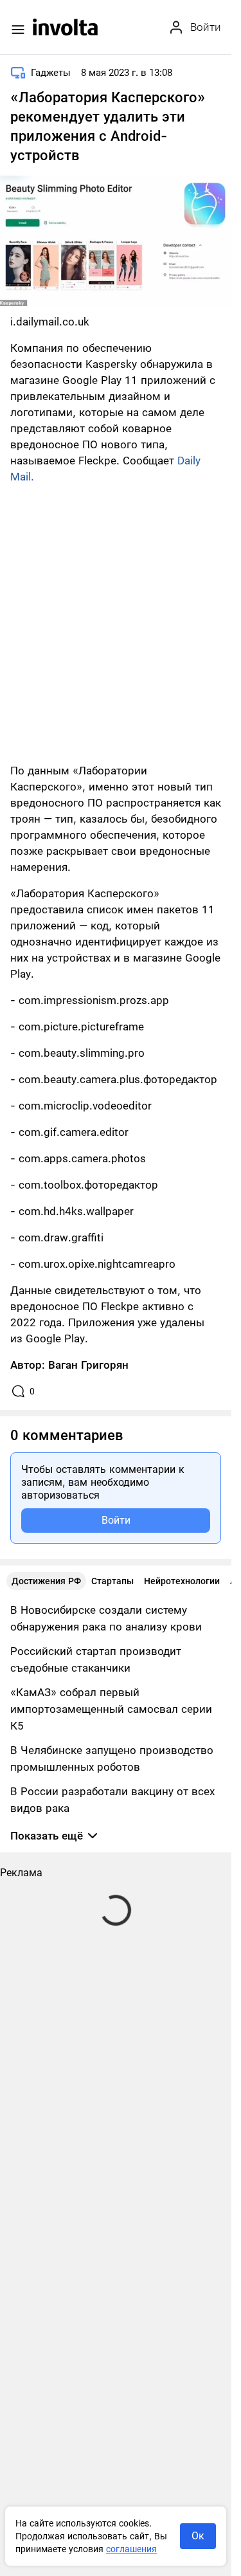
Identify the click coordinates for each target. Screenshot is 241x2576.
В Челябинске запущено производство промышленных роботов (112, 1758)
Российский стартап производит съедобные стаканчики (96, 1659)
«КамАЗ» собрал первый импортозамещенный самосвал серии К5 (111, 1709)
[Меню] (18, 30)
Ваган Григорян (88, 1365)
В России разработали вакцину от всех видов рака (112, 1800)
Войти (116, 1520)
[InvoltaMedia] (65, 27)
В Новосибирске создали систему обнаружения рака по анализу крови (106, 1618)
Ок (198, 2536)
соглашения (131, 2549)
